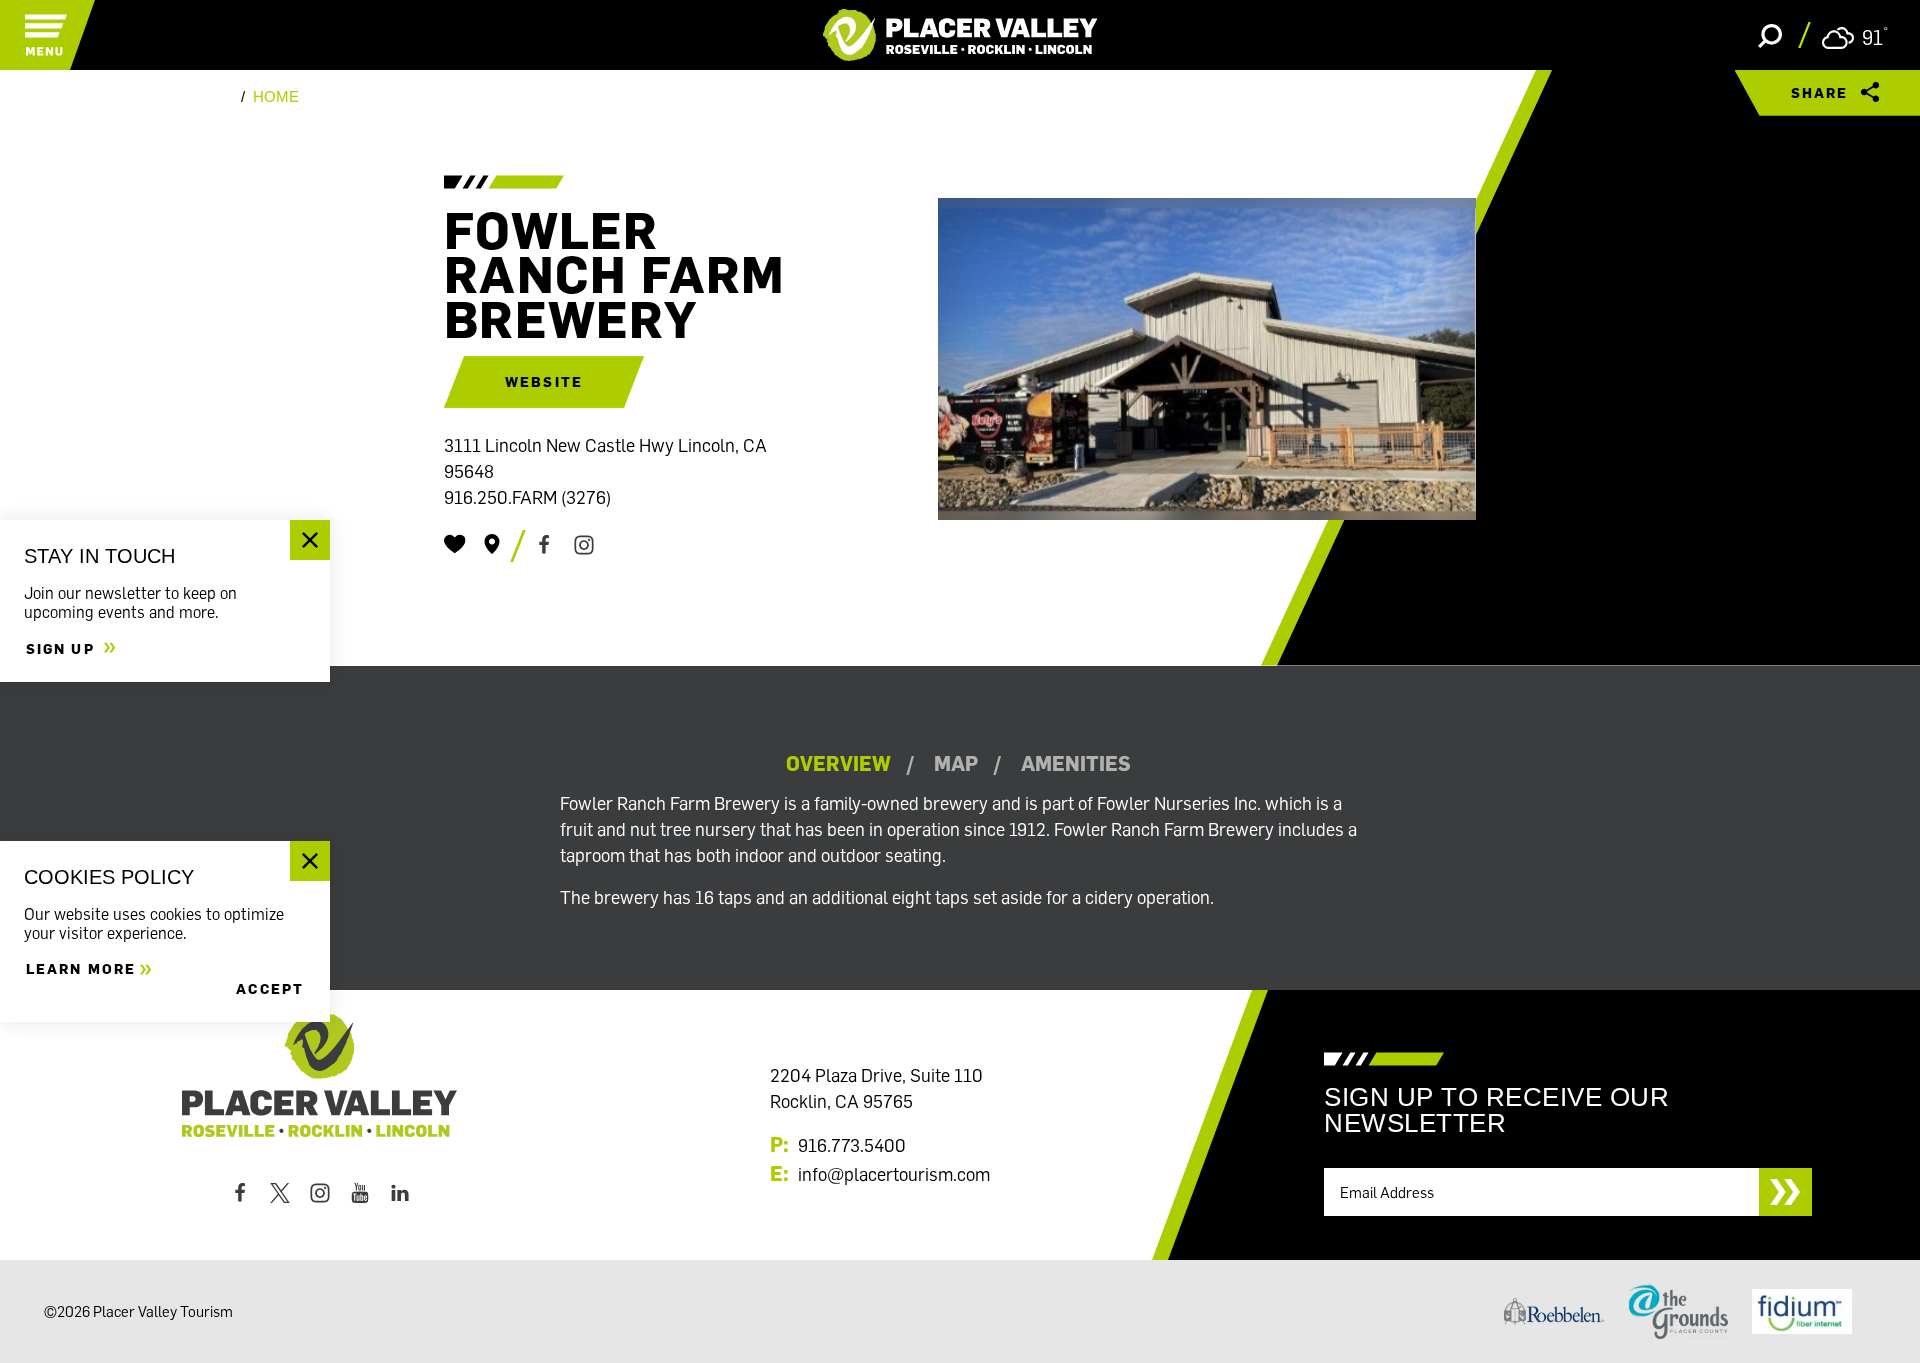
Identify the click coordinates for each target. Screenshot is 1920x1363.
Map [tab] (956, 763)
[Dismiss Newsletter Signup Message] (310, 540)
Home (276, 96)
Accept (270, 988)
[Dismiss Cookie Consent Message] (310, 861)
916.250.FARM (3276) (527, 497)
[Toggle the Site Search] (1770, 35)
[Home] (960, 35)
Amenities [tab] (1076, 763)
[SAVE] (455, 544)
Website (544, 381)
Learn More (81, 968)
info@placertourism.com (894, 1174)
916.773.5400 (852, 1145)
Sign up (63, 647)
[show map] (492, 544)
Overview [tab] (838, 763)
